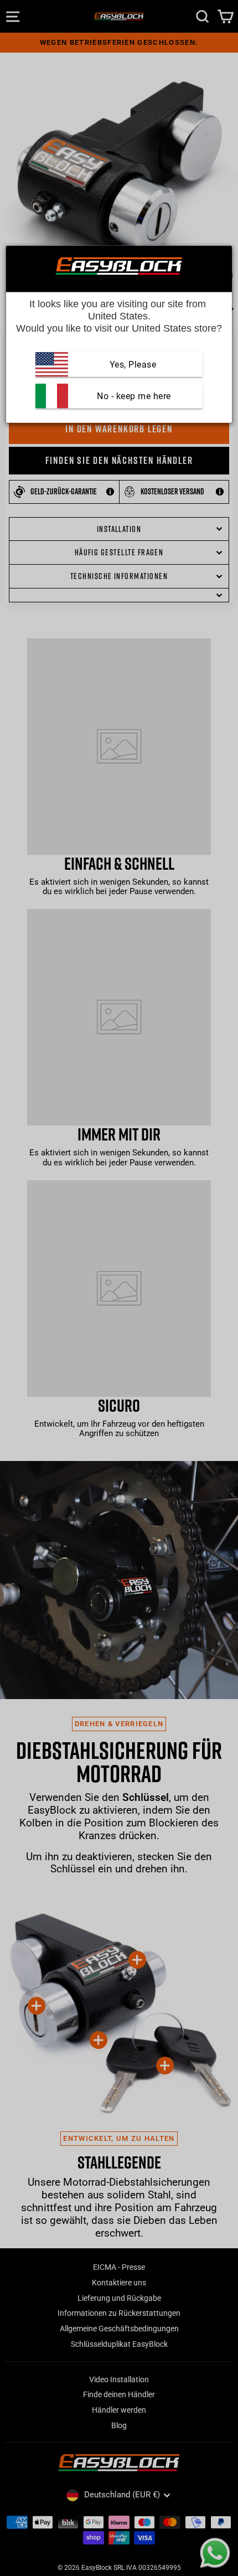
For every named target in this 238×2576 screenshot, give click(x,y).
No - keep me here (133, 396)
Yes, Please (133, 365)
